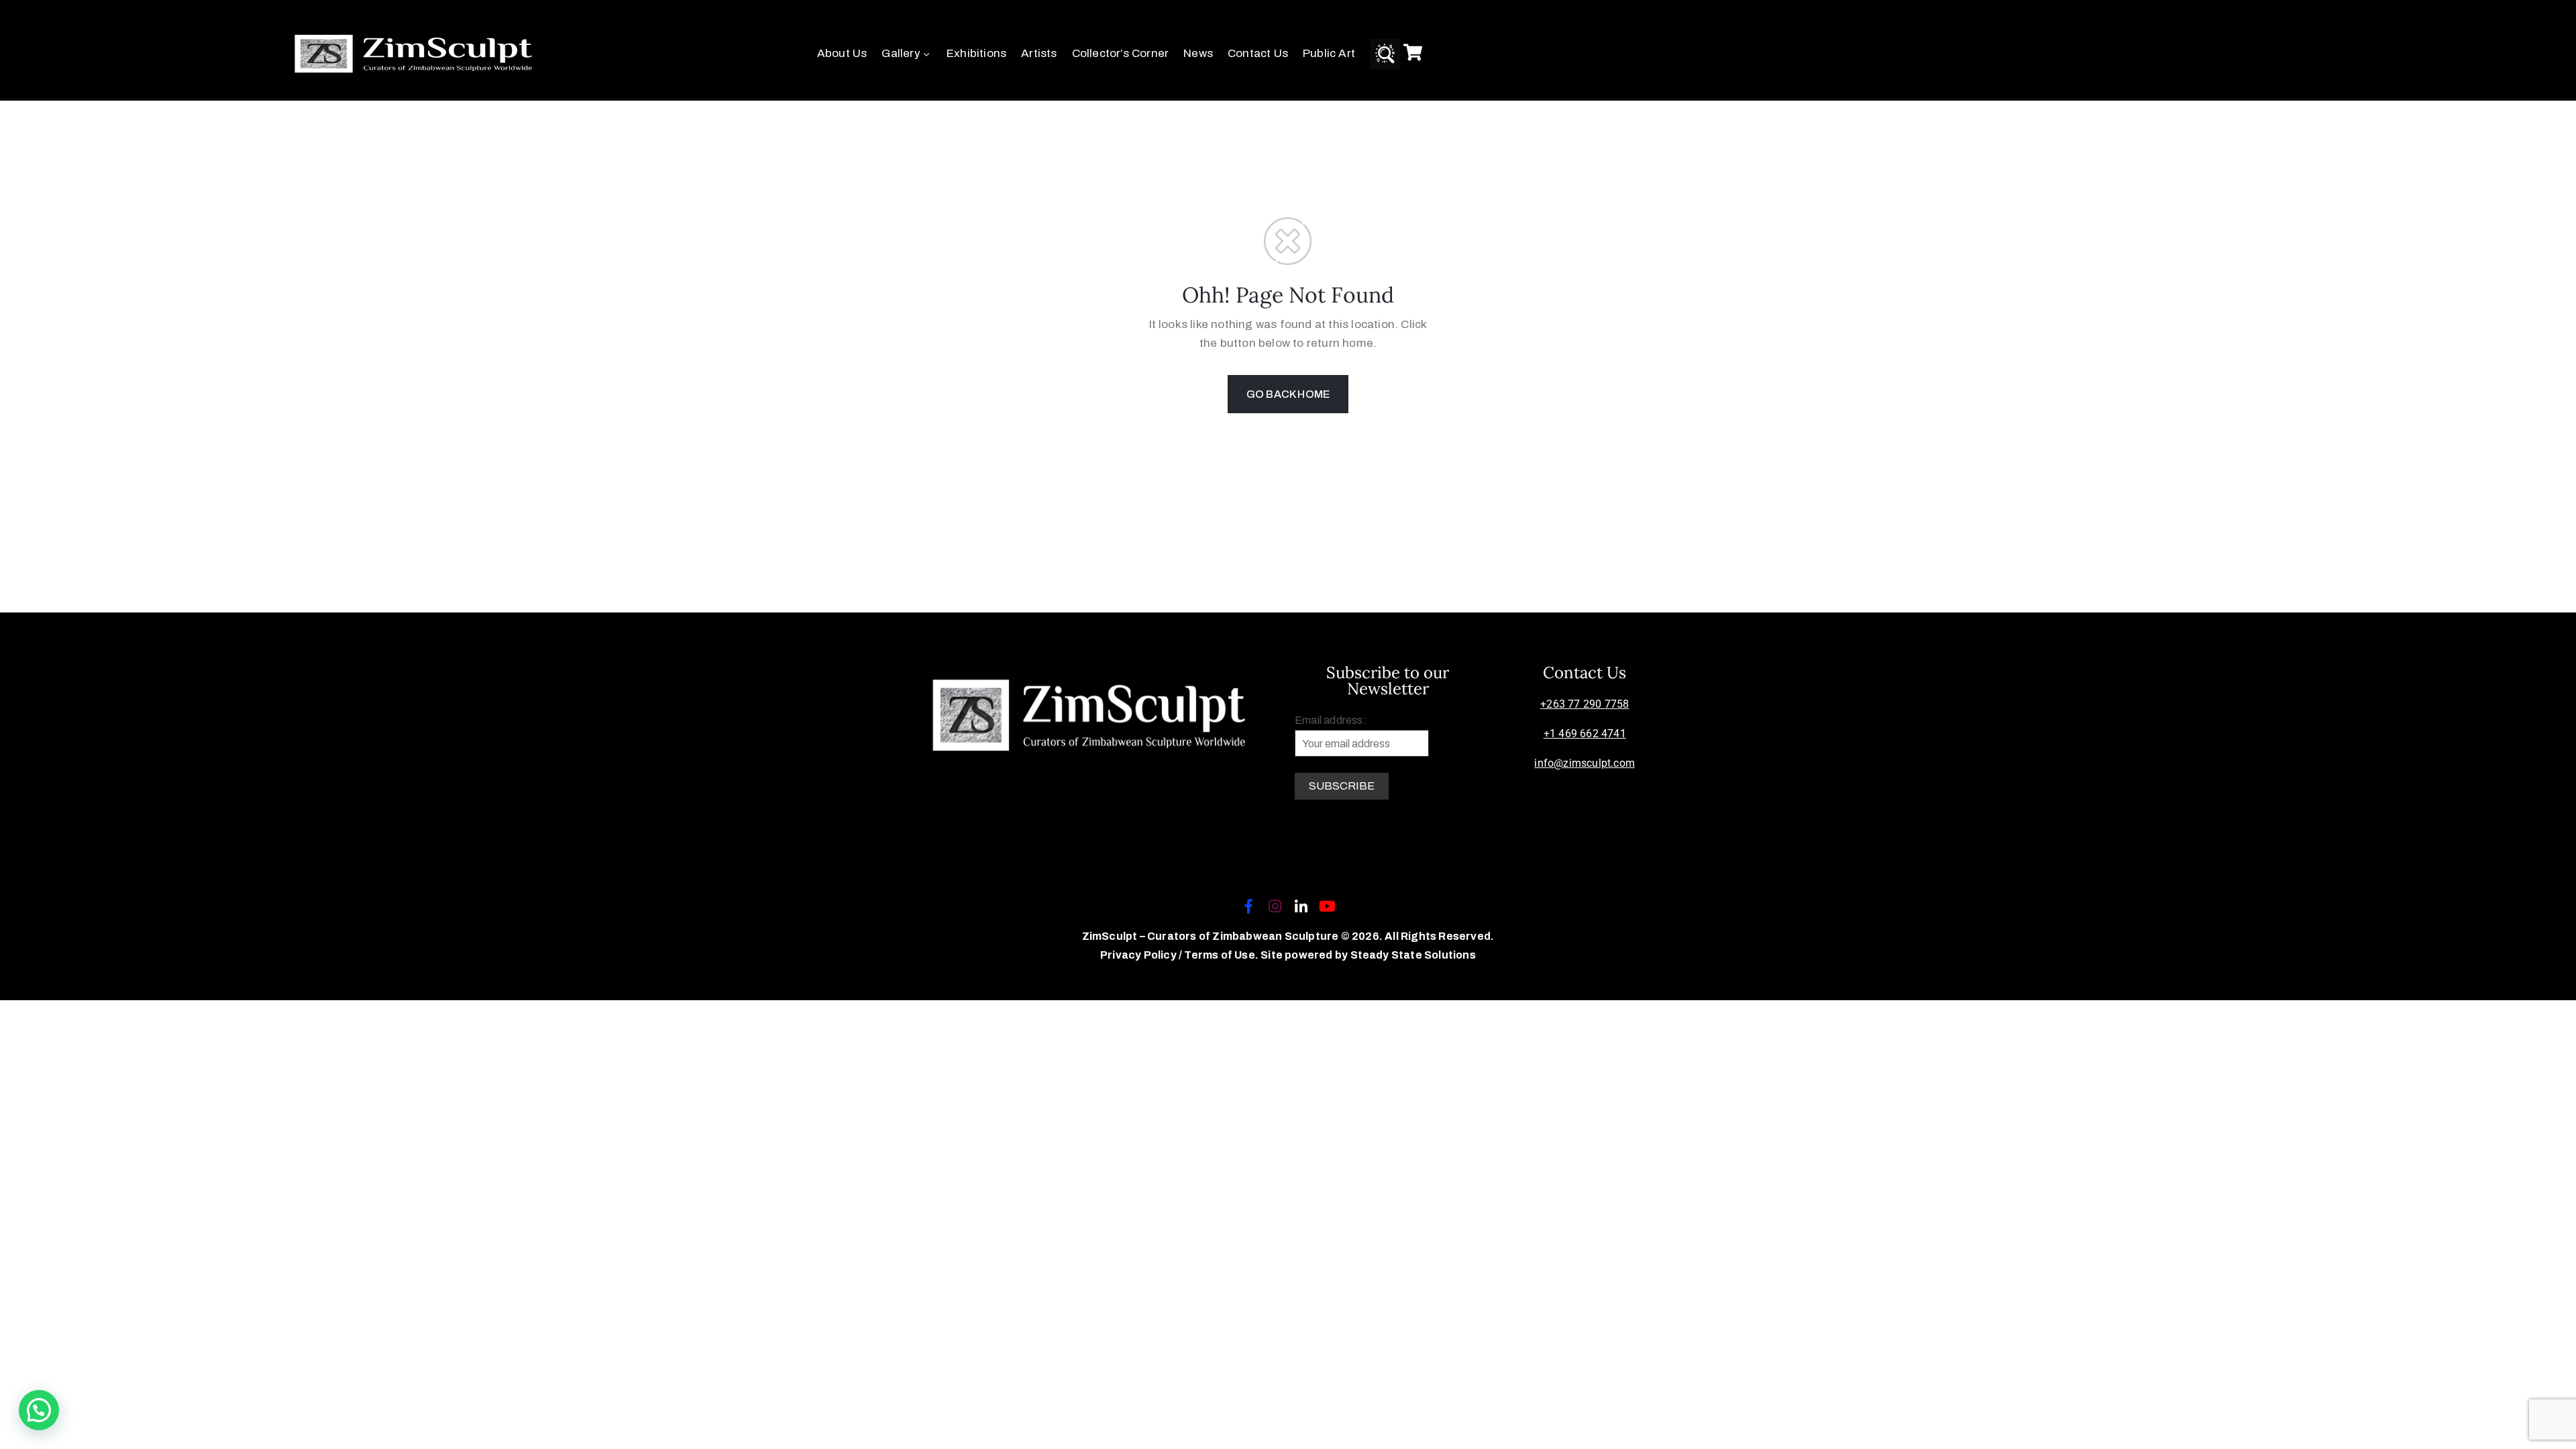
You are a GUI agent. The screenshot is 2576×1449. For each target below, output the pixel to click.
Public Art (1329, 53)
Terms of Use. (1221, 955)
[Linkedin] (1301, 906)
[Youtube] (1328, 906)
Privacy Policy (1139, 955)
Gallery (901, 53)
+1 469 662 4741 (1585, 734)
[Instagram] (1275, 906)
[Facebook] (1248, 906)
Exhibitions (976, 53)
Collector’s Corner (1121, 53)
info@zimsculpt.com (1585, 763)
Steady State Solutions (1413, 955)
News (1198, 53)
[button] (39, 1410)
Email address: (1331, 720)
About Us (842, 53)
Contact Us (1258, 53)
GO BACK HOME (1288, 394)
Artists (1039, 53)
